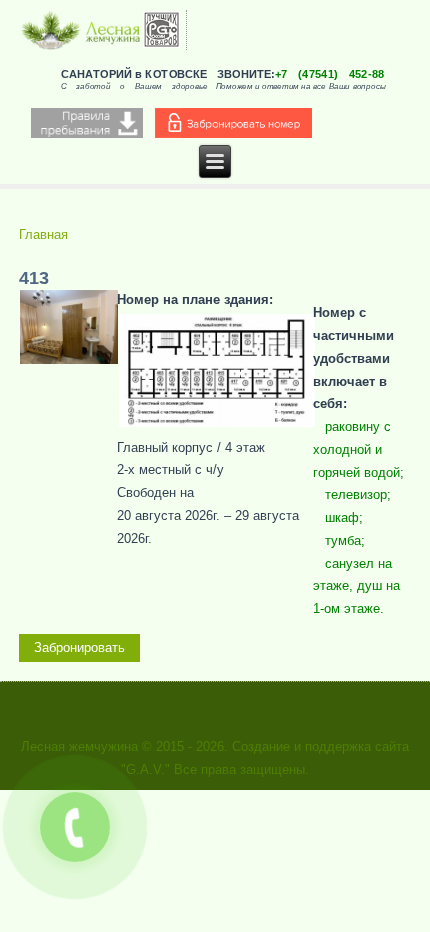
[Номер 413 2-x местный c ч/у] (69, 360)
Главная (43, 234)
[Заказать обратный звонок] (75, 827)
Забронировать (79, 647)
